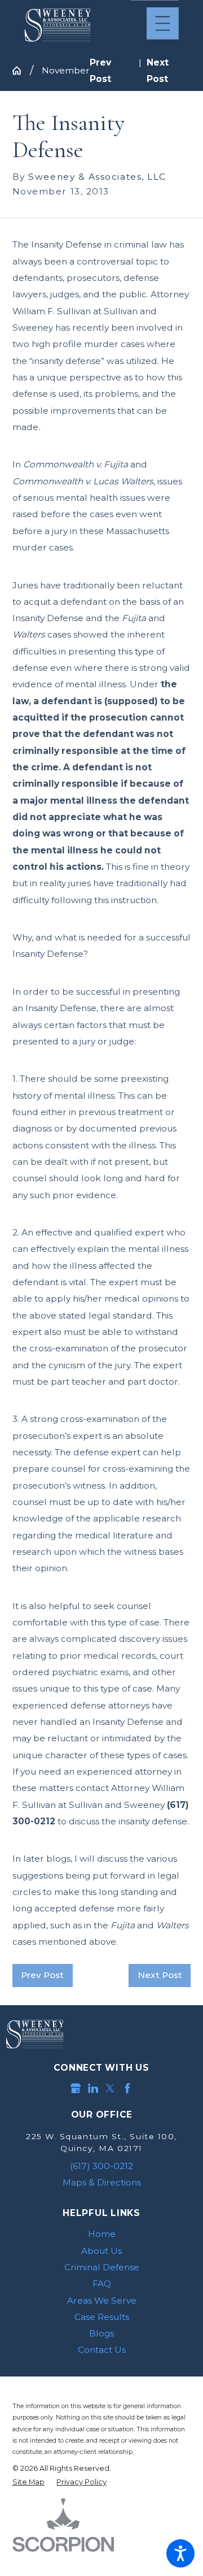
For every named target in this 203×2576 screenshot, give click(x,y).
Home (102, 2234)
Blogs (101, 2333)
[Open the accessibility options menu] (180, 2553)
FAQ (102, 2284)
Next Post (160, 1975)
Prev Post (42, 1975)
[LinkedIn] (93, 2088)
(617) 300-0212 (101, 2166)
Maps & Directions (102, 2182)
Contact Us (102, 2350)
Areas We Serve (102, 2300)
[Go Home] (21, 70)
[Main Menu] (163, 23)
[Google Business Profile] (76, 2088)
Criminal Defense (102, 2267)
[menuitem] (102, 2234)
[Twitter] (110, 2088)
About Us (101, 2251)
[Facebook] (127, 2088)
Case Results (102, 2317)
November (66, 70)
